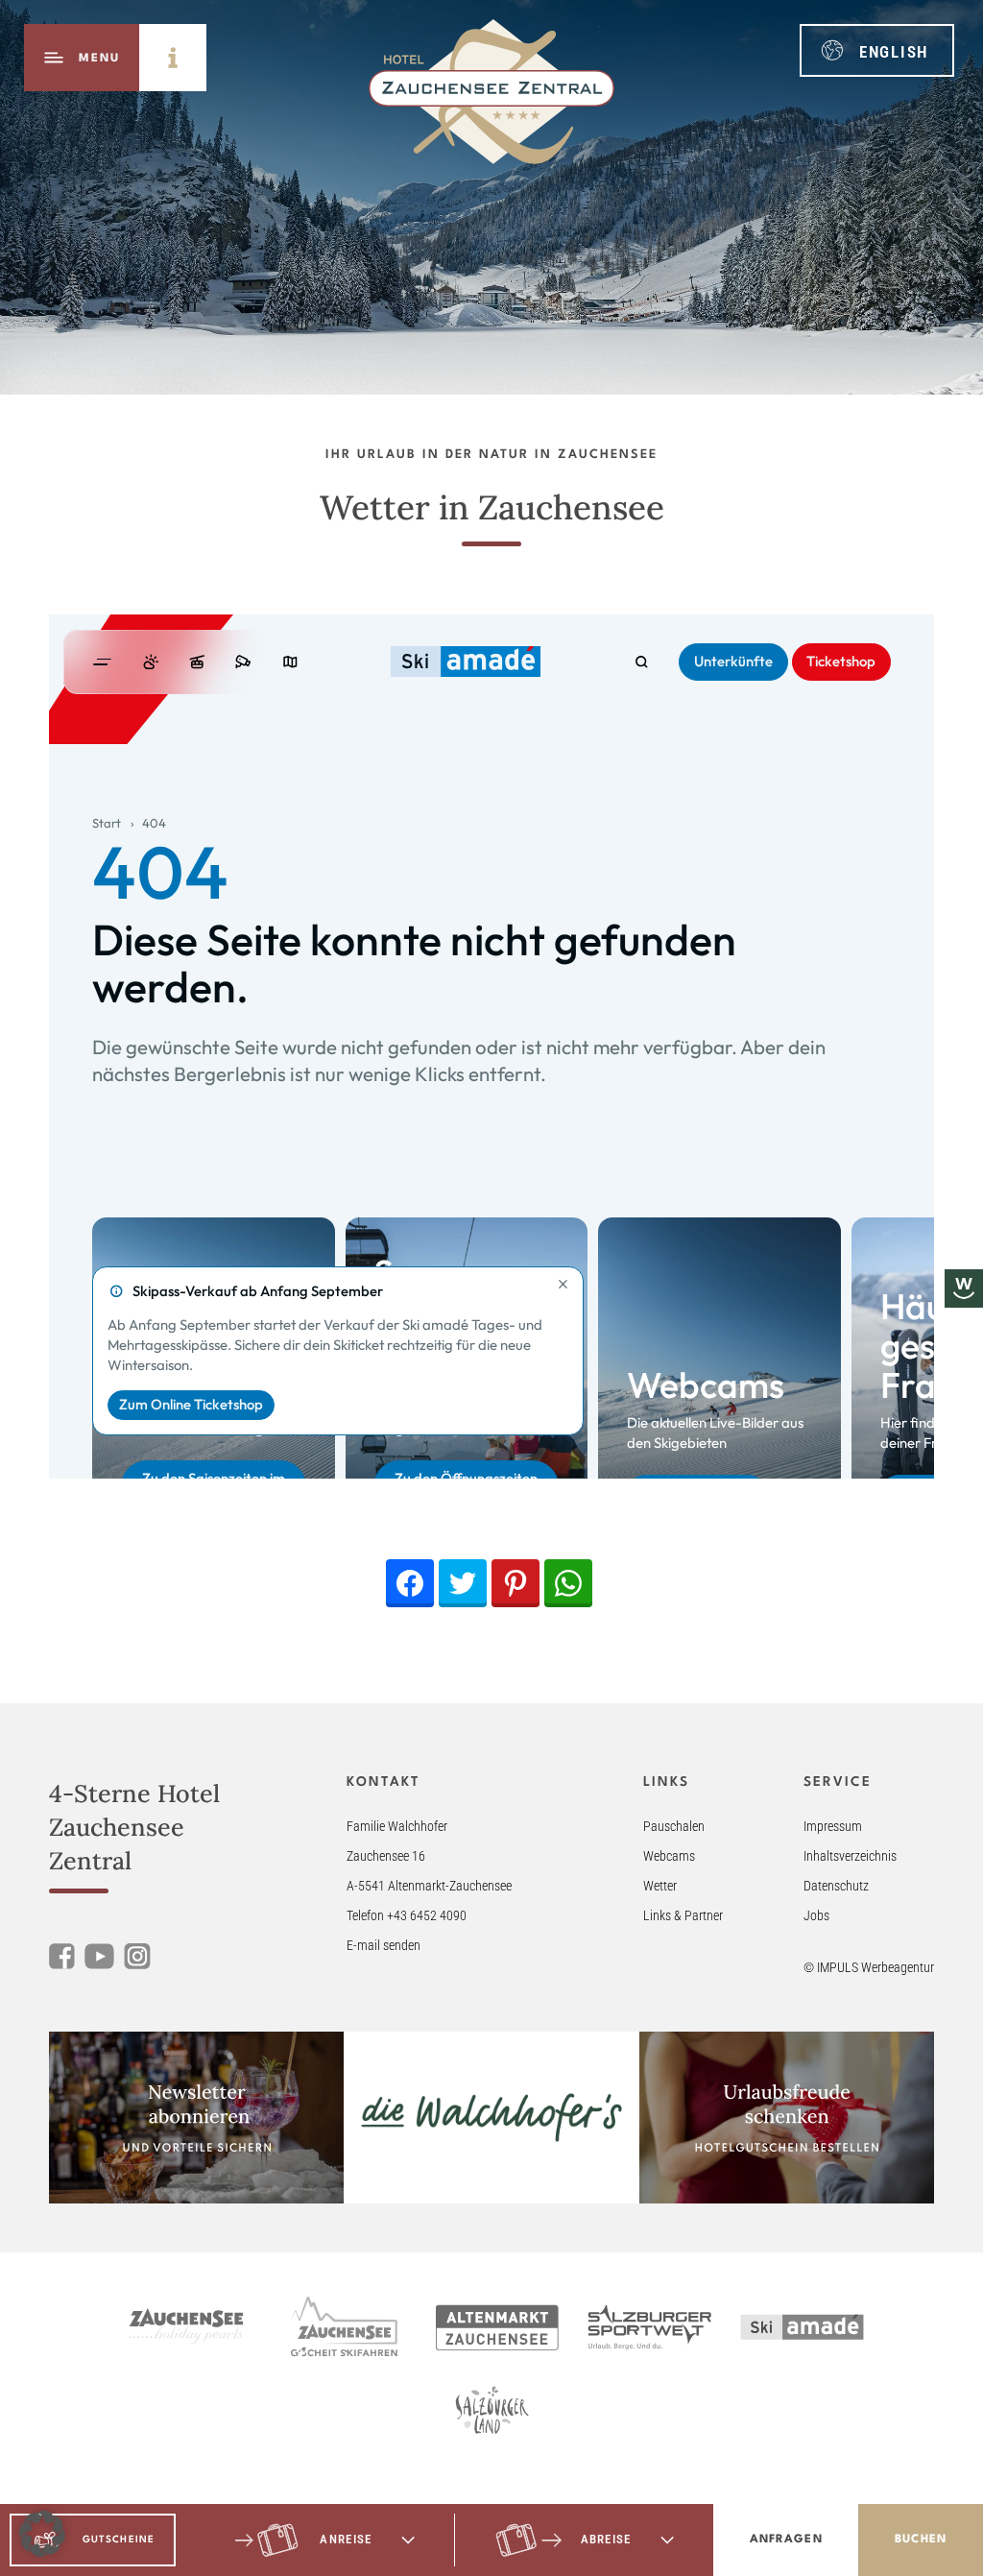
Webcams (669, 1856)
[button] (42, 2534)
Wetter (660, 1886)
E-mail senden (384, 1945)
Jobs (816, 1915)
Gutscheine (119, 2540)
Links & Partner (683, 1915)
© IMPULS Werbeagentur (869, 1967)
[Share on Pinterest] (515, 1583)
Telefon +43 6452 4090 (407, 1915)
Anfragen (786, 2540)
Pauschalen (674, 1826)
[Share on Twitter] (463, 1583)
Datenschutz (836, 1886)
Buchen (921, 2540)
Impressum (833, 1826)
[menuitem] (877, 50)
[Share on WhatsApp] (568, 1583)
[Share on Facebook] (410, 1583)
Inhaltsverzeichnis (850, 1856)
